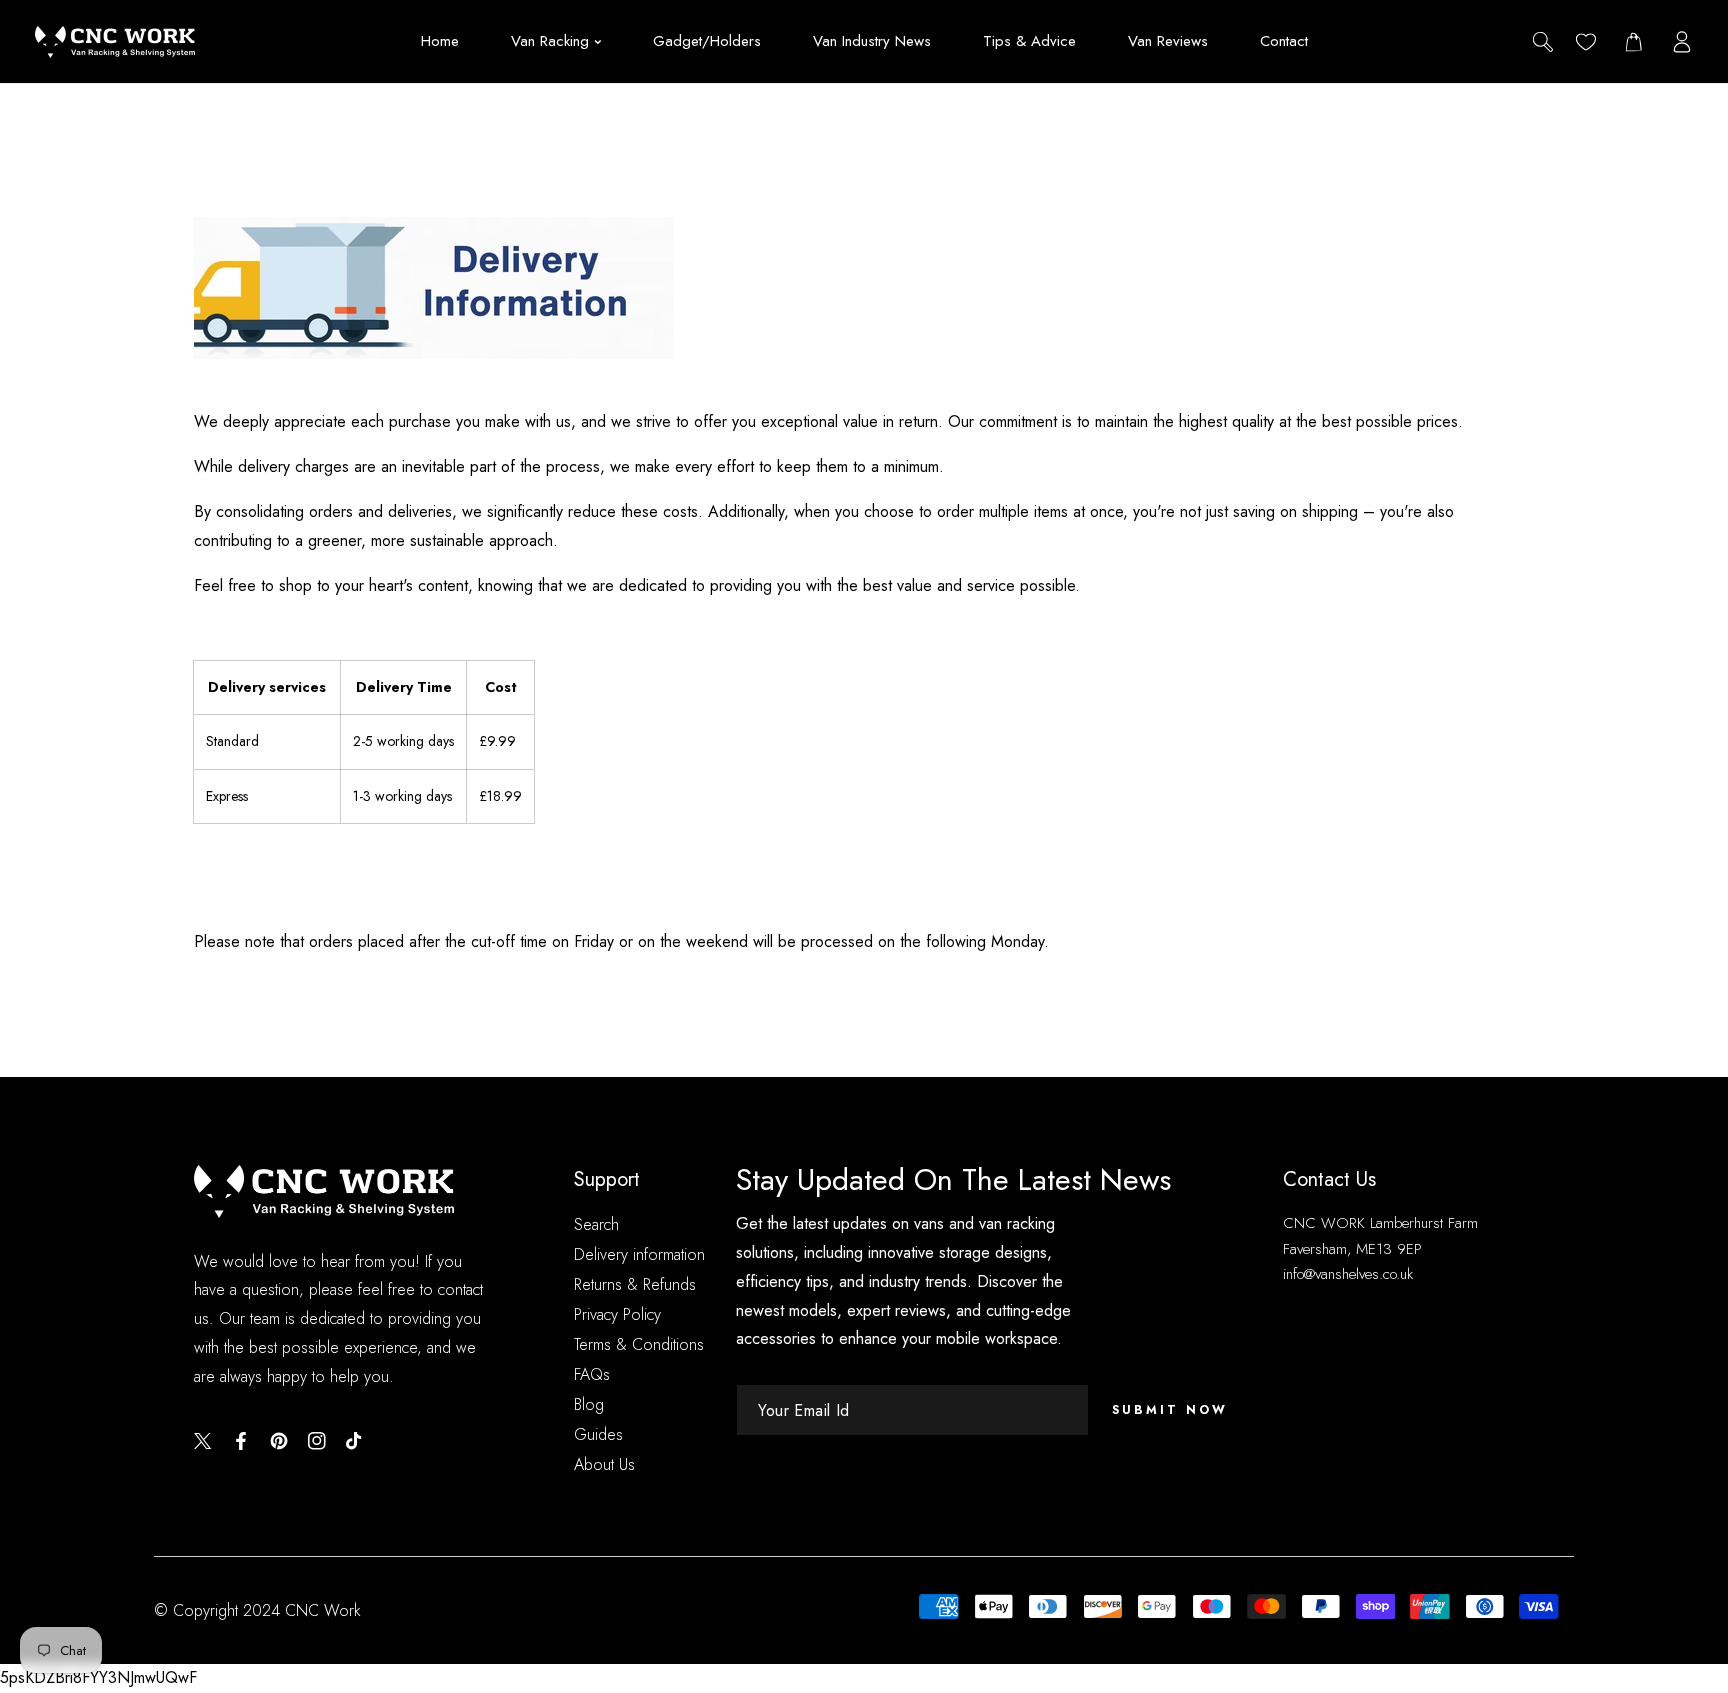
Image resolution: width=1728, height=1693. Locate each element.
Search (596, 1224)
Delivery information (639, 1254)
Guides (598, 1434)
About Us (604, 1464)
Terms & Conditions (639, 1344)
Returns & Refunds (635, 1284)
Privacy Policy (617, 1314)
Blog (589, 1404)
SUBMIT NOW (1170, 1410)
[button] (1633, 41)
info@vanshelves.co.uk (1348, 1274)
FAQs (592, 1374)
